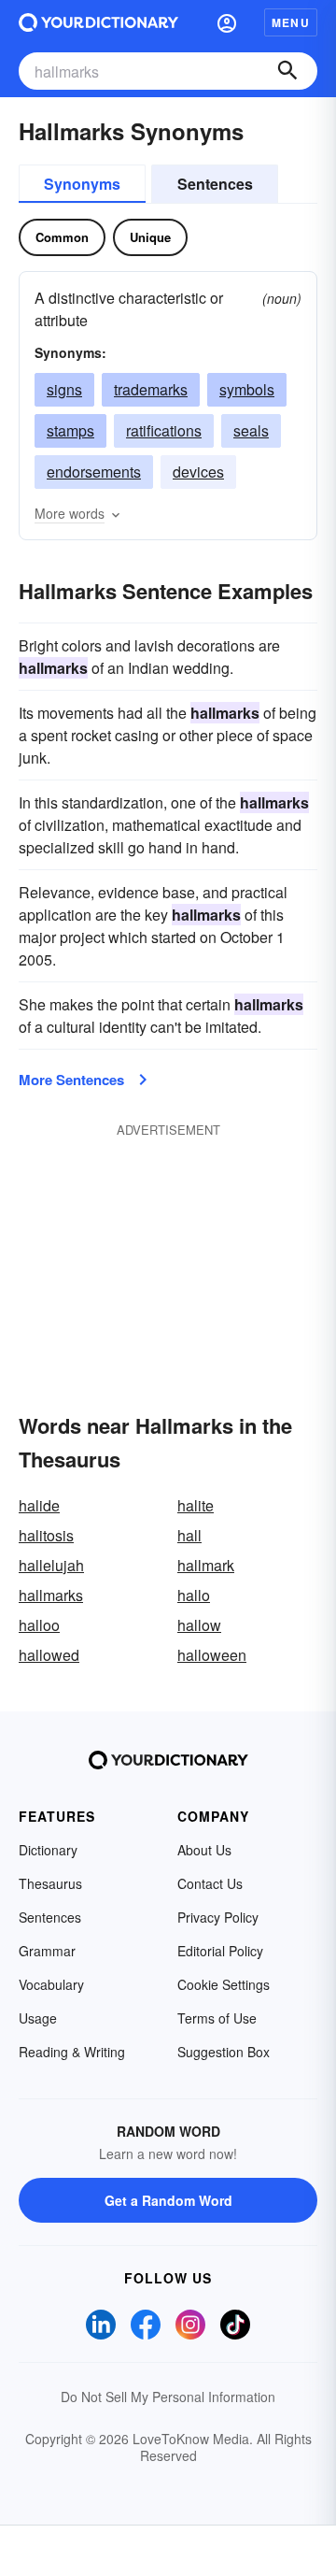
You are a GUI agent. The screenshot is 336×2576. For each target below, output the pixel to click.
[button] (227, 22)
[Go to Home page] (98, 22)
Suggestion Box (224, 2052)
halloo (39, 1625)
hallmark (206, 1565)
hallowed (49, 1655)
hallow (199, 1625)
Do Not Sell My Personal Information (168, 2397)
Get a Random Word (168, 2200)
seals (251, 430)
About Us (204, 1850)
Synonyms (82, 184)
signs (64, 389)
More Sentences (71, 1080)
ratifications (164, 430)
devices (198, 472)
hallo (194, 1595)
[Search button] (287, 71)
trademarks (151, 389)
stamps (70, 430)
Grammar (47, 1951)
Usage (38, 2018)
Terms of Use (217, 2018)
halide (39, 1505)
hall (189, 1535)
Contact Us (210, 1883)
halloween (212, 1655)
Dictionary (48, 1850)
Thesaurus (50, 1883)
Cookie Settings (224, 1984)
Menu (291, 22)
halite (196, 1505)
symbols (247, 389)
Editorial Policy (220, 1951)
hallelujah (51, 1565)
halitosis (46, 1535)
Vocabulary (51, 1984)
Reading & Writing (72, 2052)
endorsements (94, 472)
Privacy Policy (218, 1917)
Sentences (215, 184)
